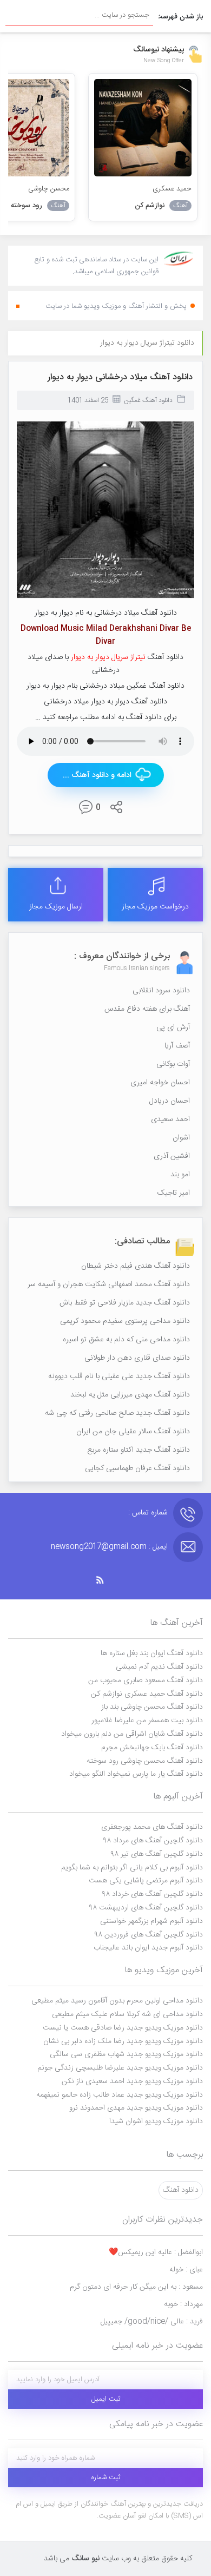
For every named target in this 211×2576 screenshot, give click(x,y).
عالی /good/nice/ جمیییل (152, 2322)
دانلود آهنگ (181, 2190)
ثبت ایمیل (106, 2399)
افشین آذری (172, 1156)
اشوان (181, 1138)
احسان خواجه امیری (160, 1083)
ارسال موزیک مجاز (56, 907)
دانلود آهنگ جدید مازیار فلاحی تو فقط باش (125, 1303)
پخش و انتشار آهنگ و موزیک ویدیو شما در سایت (116, 306)
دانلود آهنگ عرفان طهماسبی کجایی (137, 1468)
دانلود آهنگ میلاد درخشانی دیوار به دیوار (120, 377)
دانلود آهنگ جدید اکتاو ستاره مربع (139, 1450)
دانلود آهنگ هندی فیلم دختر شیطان (136, 1266)
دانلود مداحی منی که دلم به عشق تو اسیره (126, 1340)
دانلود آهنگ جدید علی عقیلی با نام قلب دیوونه (119, 1376)
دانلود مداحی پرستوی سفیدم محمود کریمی (125, 1321)
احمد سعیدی (170, 1119)
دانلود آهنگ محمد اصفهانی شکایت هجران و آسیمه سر (109, 1284)
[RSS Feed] (105, 1580)
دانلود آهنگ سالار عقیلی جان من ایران (133, 1432)
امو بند (180, 1175)
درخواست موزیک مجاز (155, 907)
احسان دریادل (170, 1101)
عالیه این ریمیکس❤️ (156, 2252)
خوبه (183, 2304)
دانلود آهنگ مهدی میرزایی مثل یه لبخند (130, 1395)
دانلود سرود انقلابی (161, 991)
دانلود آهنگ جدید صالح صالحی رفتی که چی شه (117, 1413)
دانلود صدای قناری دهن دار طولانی (137, 1358)
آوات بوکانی (173, 1064)
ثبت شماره (106, 2478)
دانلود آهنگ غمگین (148, 400)
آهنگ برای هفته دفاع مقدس (147, 1009)
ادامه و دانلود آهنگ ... (97, 775)
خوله (186, 2270)
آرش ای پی (173, 1027)
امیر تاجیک (174, 1193)
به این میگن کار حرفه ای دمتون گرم (136, 2287)
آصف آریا (177, 1046)
